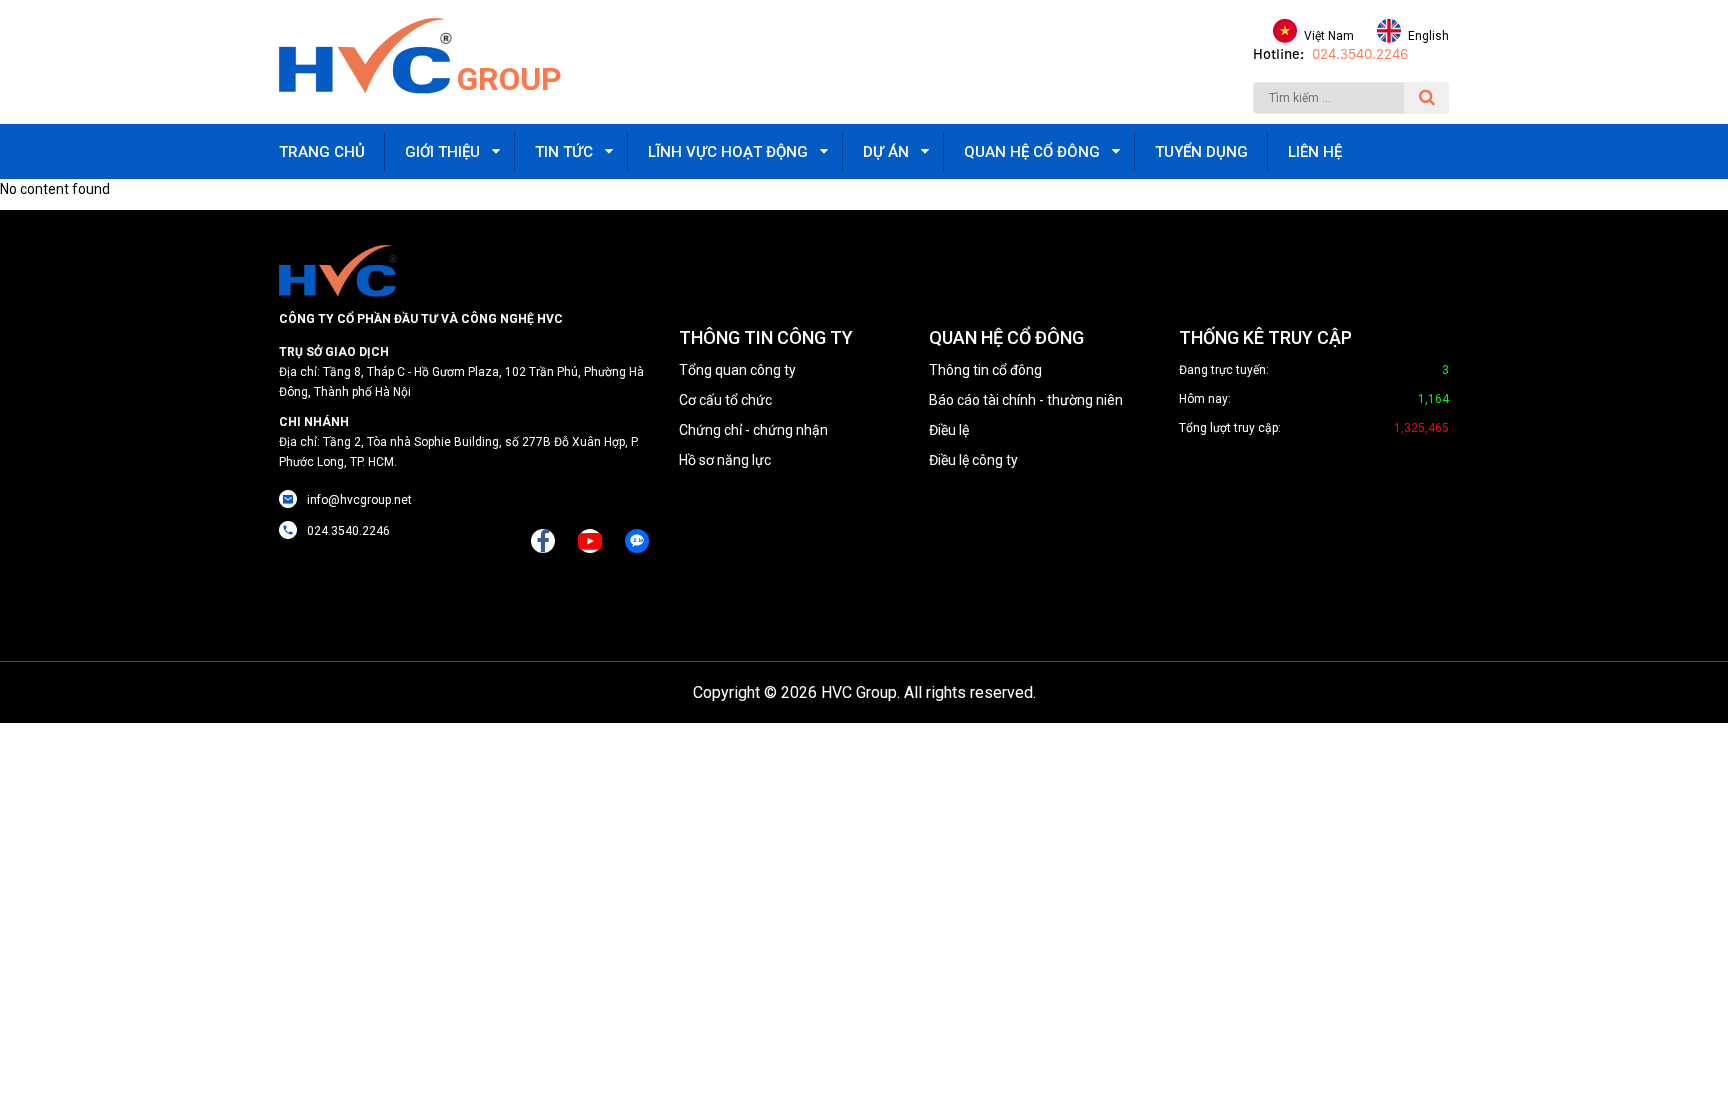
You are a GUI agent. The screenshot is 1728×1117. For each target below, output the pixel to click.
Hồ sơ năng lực (725, 460)
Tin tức (564, 152)
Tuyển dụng (1201, 152)
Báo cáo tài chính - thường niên (1026, 400)
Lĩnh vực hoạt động (728, 152)
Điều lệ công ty (973, 460)
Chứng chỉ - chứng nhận (753, 430)
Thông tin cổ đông (985, 370)
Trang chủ (322, 152)
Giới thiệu (442, 152)
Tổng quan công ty (737, 370)
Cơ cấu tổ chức (725, 400)
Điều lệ (949, 430)
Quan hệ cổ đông (1032, 152)
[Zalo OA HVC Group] (637, 541)
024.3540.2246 (1360, 54)
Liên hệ (1315, 152)
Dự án (886, 152)
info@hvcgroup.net (359, 500)
